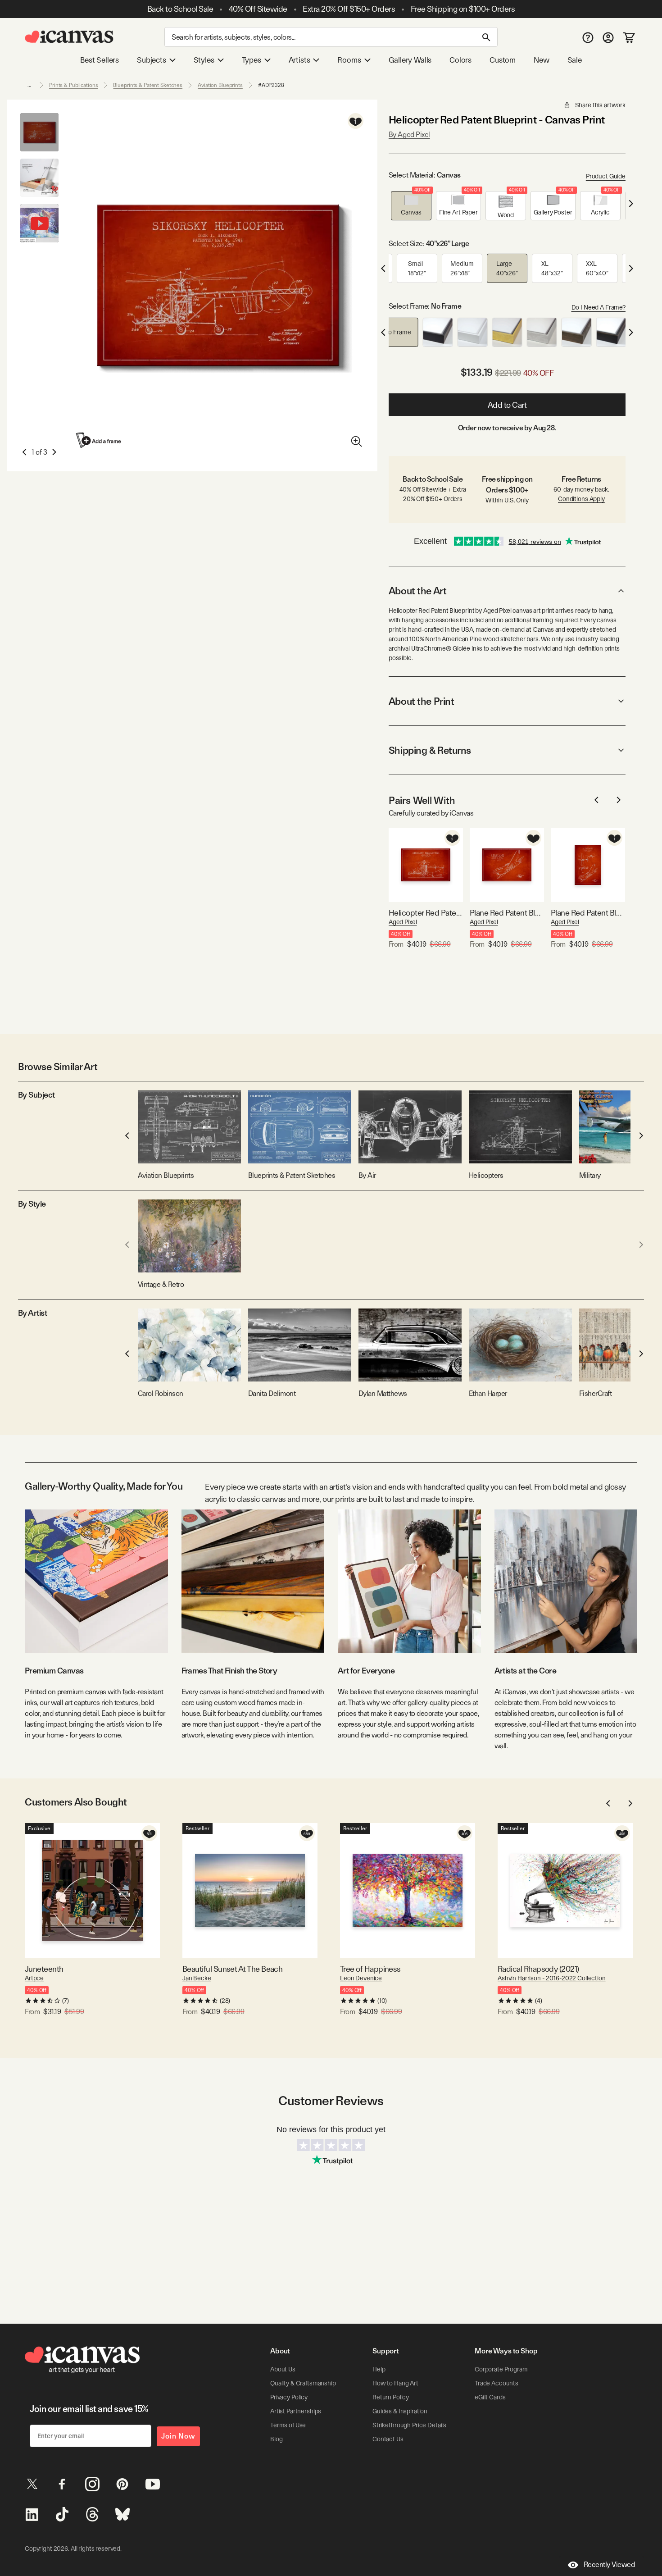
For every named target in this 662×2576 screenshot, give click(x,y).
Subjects (152, 60)
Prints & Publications (73, 85)
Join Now (178, 2436)
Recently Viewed (609, 2565)
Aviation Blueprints (220, 85)
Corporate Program (501, 2369)
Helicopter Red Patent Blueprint (426, 913)
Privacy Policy (289, 2397)
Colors (460, 60)
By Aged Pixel (409, 134)
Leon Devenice (361, 1978)
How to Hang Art (395, 2383)
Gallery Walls (410, 60)
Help (379, 2369)
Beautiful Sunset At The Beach (232, 1969)
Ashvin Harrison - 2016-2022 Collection (552, 1978)
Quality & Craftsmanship (303, 2383)
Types (252, 60)
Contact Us (388, 2439)
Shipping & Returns (430, 750)
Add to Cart (507, 405)
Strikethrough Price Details (409, 2425)
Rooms (349, 60)
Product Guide (606, 176)
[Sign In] (608, 37)
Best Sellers (100, 60)
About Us (283, 2369)
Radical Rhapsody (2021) (538, 1969)
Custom (503, 60)
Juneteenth (44, 1969)
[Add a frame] (99, 440)
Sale (575, 60)
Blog (276, 2439)
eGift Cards (490, 2397)
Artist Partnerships (296, 2411)
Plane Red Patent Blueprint (507, 913)
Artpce (34, 1978)
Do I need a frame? (599, 307)
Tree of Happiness (370, 1969)
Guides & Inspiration (400, 2411)
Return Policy (391, 2397)
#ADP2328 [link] (271, 85)
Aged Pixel (403, 922)
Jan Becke (197, 1978)
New (541, 60)
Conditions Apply (581, 499)
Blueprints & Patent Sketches (148, 85)
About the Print (421, 701)
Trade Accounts (496, 2383)
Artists (299, 60)
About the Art (417, 591)
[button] (411, 206)
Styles (204, 60)
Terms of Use (288, 2425)
